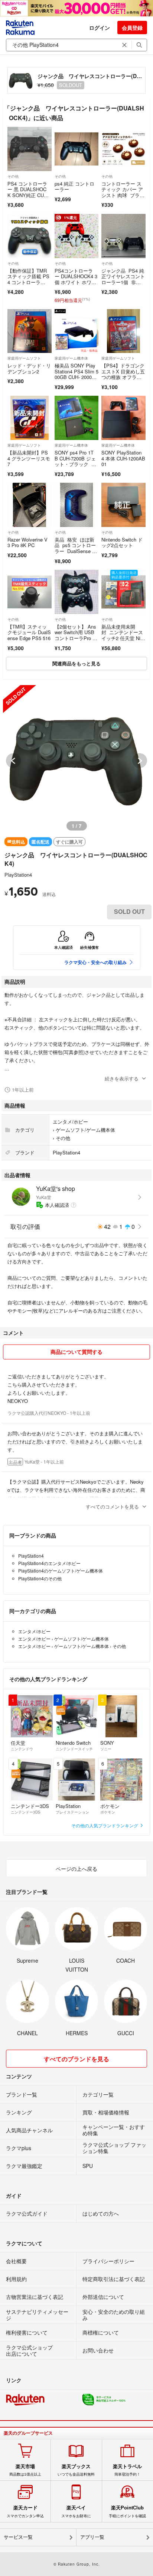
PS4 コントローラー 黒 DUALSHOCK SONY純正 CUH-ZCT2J (28, 192)
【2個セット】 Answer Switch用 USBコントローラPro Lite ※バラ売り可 (76, 635)
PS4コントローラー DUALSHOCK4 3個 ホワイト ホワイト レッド (76, 279)
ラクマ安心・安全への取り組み (95, 962)
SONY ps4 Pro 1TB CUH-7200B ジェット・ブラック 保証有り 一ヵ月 (75, 461)
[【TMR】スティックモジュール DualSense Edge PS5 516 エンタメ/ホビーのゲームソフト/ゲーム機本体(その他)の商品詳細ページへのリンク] (30, 592)
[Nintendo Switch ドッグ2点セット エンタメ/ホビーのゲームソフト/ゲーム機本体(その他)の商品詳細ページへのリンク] (123, 505)
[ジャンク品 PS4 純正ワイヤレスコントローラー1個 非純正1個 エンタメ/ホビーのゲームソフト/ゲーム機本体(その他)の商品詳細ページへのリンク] (123, 236)
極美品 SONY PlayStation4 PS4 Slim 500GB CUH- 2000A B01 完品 (76, 374)
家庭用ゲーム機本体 (71, 358)
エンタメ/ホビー (70, 1122)
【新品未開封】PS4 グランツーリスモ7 (29, 458)
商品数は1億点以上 (25, 2470)
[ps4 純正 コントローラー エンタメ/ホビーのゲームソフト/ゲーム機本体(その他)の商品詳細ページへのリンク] (77, 149)
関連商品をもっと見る (76, 663)
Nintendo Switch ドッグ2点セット (122, 542)
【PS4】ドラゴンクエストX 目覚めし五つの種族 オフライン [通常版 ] (123, 374)
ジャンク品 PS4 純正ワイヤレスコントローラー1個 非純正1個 (123, 279)
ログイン (100, 28)
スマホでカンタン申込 (25, 2511)
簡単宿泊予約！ (127, 2470)
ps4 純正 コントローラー (74, 187)
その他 (13, 176)
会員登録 (132, 28)
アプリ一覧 (92, 2537)
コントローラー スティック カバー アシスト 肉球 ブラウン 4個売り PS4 (123, 192)
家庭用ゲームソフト (24, 358)
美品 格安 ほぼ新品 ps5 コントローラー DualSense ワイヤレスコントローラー (76, 551)
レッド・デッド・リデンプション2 (29, 368)
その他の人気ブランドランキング (105, 1825)
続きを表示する (122, 1078)
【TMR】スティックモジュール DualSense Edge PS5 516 (29, 632)
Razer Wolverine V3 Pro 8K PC (27, 542)
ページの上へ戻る (76, 1869)
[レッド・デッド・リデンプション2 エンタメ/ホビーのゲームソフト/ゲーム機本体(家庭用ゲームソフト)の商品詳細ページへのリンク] (30, 331)
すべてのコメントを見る (112, 1507)
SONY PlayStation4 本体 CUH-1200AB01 (123, 458)
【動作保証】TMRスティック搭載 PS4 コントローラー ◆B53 (28, 279)
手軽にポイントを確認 (127, 2511)
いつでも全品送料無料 (76, 2470)
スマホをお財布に (76, 2511)
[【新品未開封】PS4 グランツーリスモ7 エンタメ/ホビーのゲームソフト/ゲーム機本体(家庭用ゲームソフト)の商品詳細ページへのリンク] (30, 418)
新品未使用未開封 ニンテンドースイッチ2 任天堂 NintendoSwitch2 (123, 635)
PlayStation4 (18, 875)
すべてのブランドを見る (76, 2059)
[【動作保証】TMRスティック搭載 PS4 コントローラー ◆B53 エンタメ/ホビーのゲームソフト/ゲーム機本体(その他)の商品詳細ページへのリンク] (30, 236)
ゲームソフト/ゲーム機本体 (85, 1130)
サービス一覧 (18, 2537)
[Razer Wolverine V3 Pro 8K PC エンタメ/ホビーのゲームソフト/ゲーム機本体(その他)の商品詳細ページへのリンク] (30, 505)
